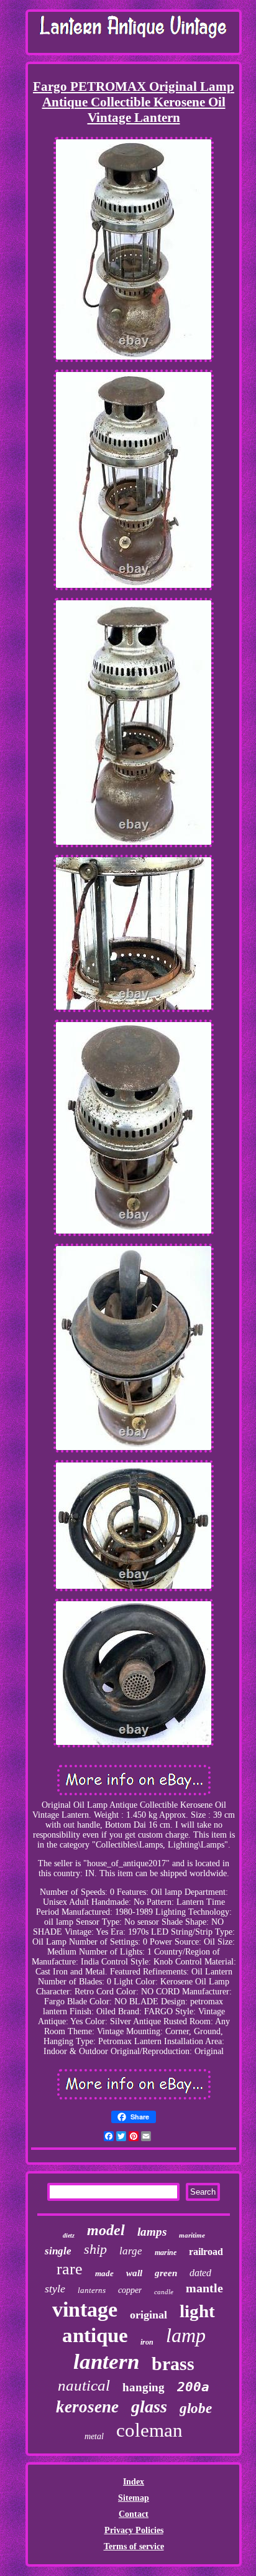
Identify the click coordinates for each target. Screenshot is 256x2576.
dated (200, 2273)
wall (134, 2273)
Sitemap (134, 2498)
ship (95, 2249)
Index (134, 2482)
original (149, 2315)
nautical (84, 2385)
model (106, 2230)
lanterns (92, 2290)
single (58, 2251)
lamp (186, 2335)
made (104, 2273)
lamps (152, 2232)
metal (94, 2436)
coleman (149, 2430)
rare (70, 2269)
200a (193, 2387)
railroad (206, 2252)
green (166, 2273)
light (197, 2311)
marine (166, 2253)
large (131, 2251)
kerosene (87, 2407)
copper (130, 2290)
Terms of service (134, 2546)
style (55, 2289)
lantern (106, 2362)
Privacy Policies (134, 2530)
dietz (69, 2235)
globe (196, 2408)
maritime (192, 2235)
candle (164, 2292)
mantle (204, 2288)
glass (149, 2406)
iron (147, 2342)
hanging (144, 2387)
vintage (85, 2309)
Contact (134, 2514)
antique (95, 2335)
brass (173, 2364)
